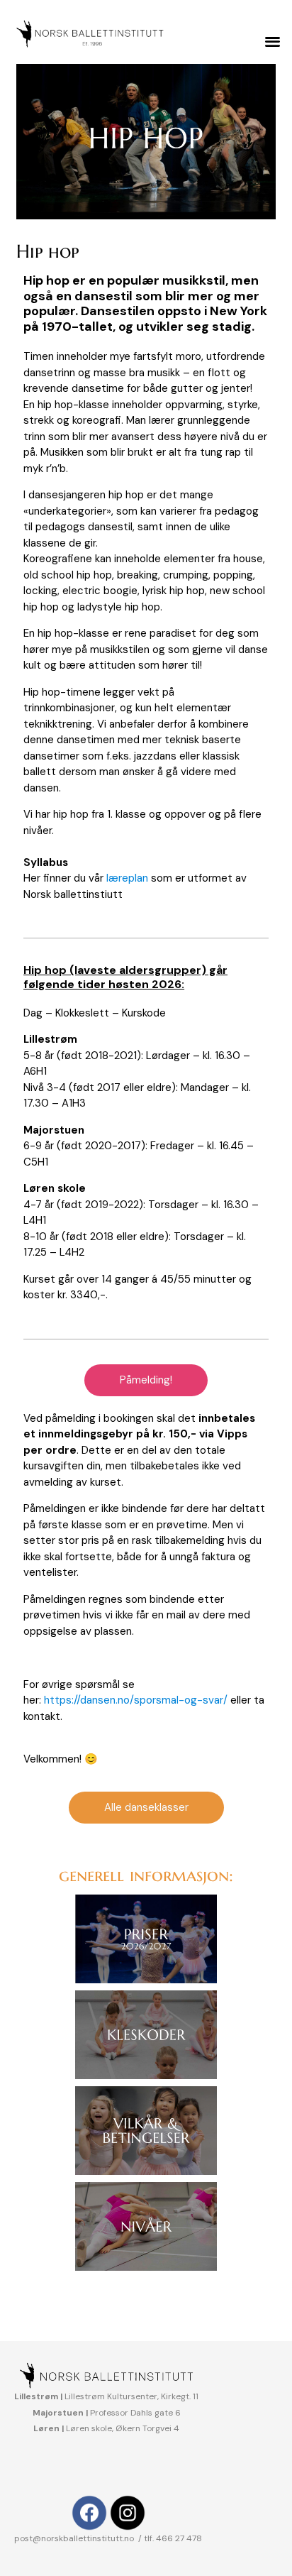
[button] (273, 41)
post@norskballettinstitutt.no (75, 2538)
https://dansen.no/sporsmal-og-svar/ (136, 1700)
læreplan (127, 878)
